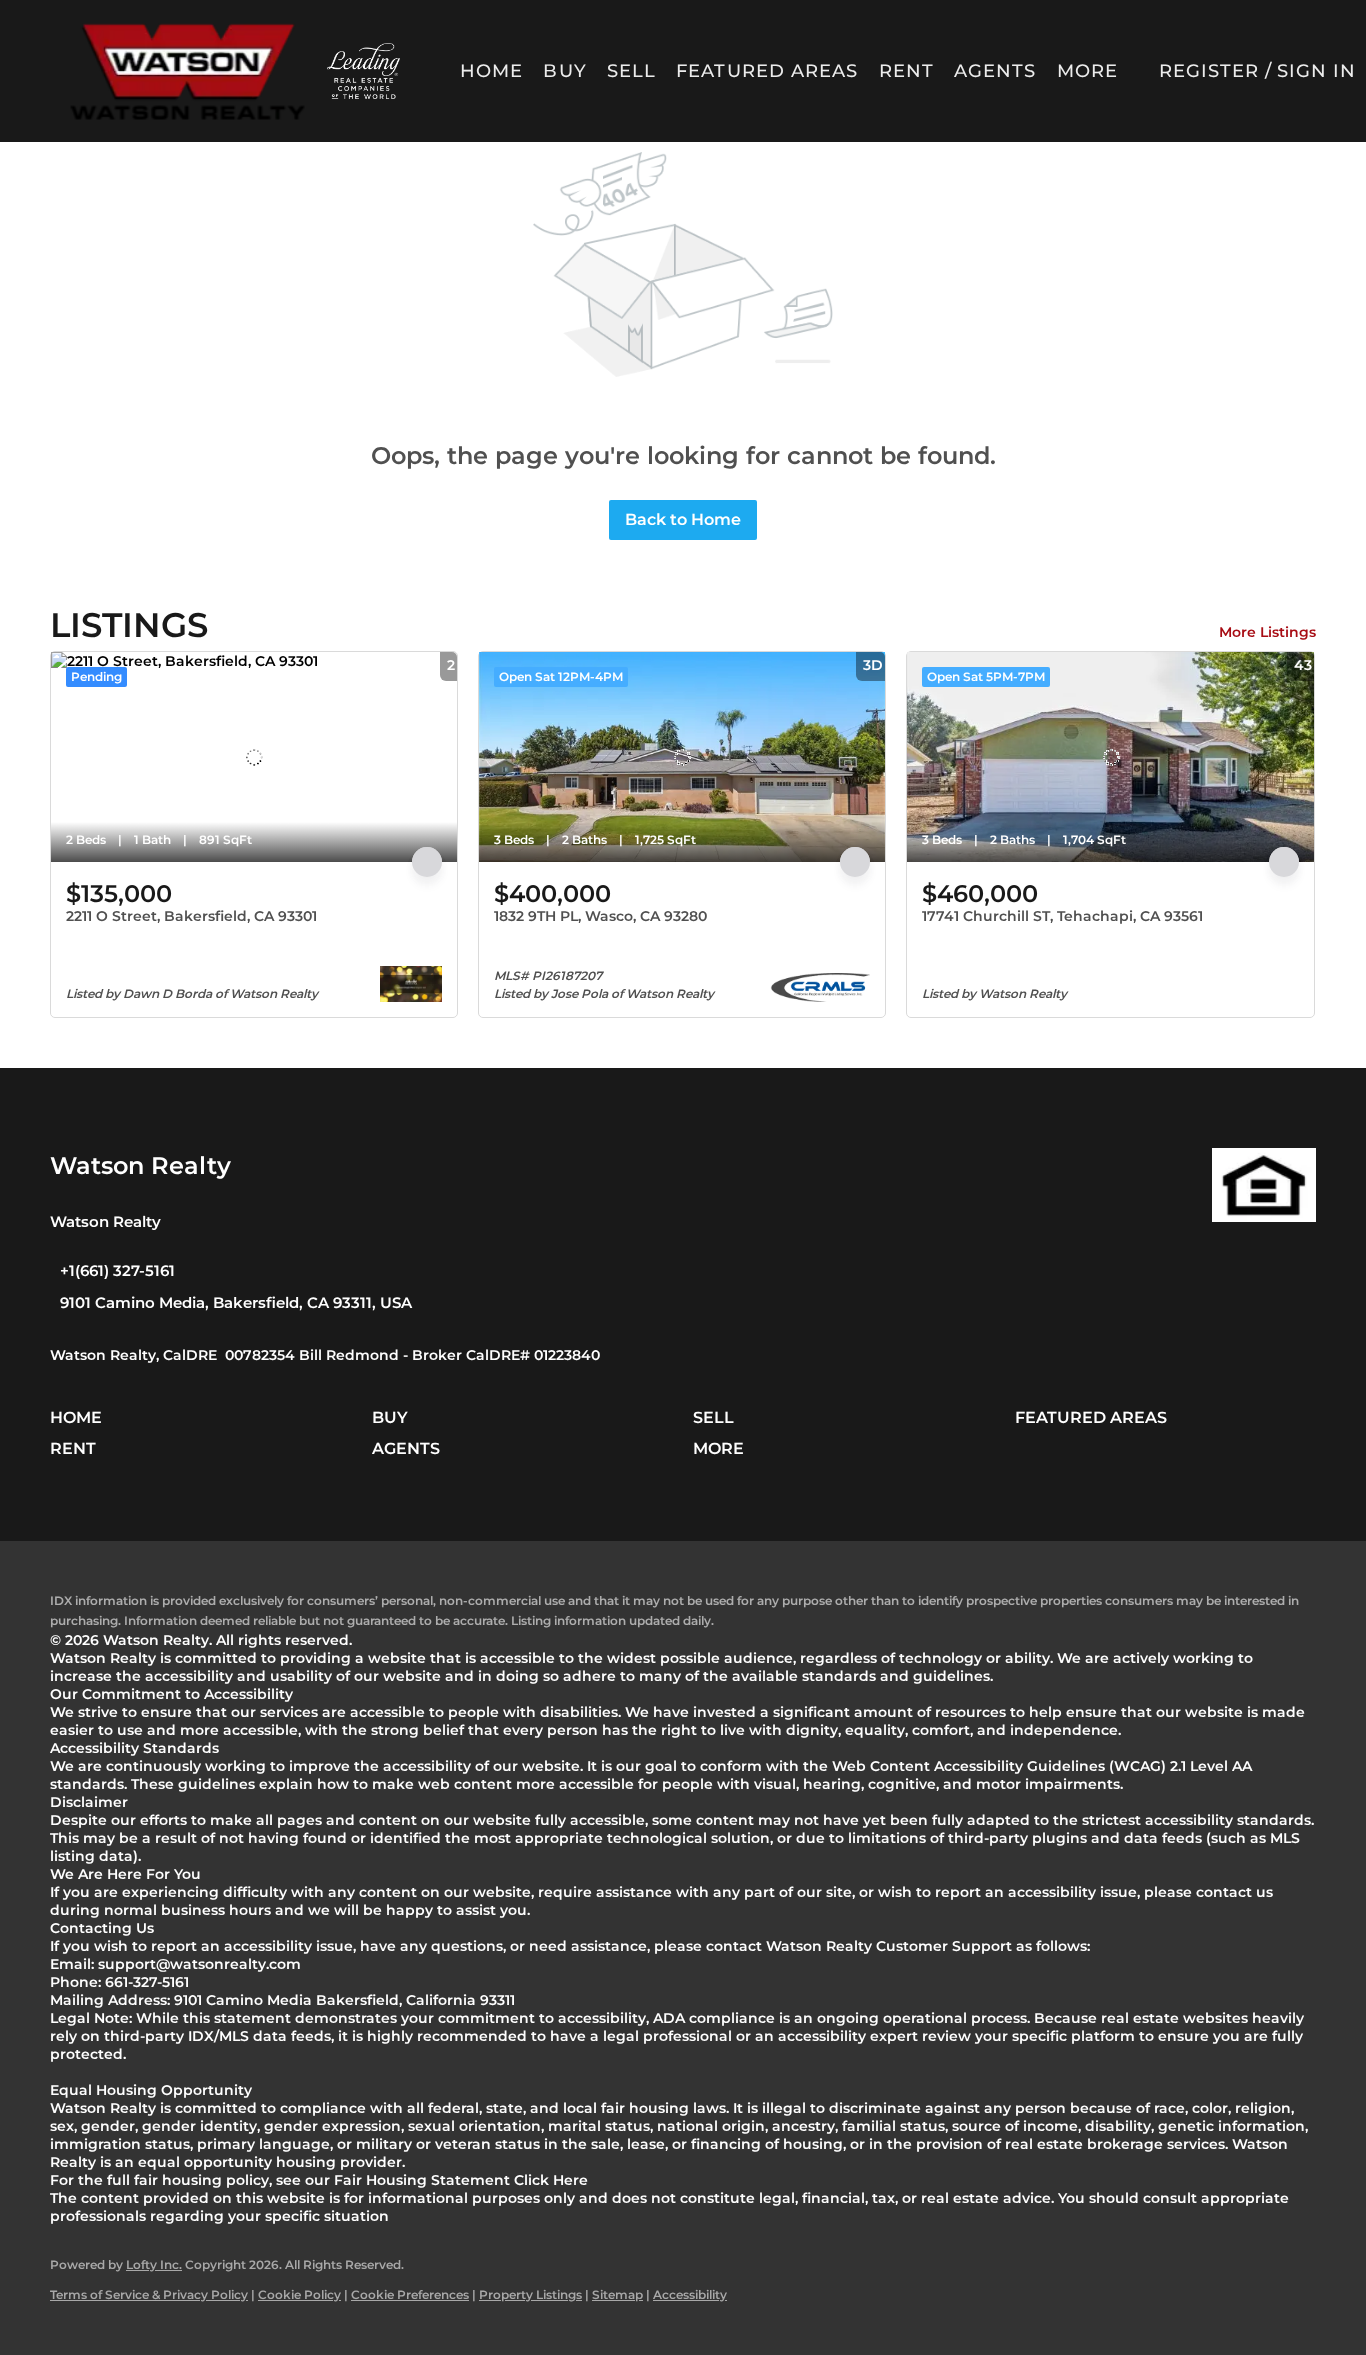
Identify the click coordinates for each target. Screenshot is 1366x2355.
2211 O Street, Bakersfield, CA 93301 (191, 916)
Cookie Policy (299, 2294)
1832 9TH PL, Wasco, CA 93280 (600, 916)
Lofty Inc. (154, 2264)
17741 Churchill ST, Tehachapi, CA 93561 (1062, 916)
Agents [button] (995, 71)
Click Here (551, 2180)
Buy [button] (564, 71)
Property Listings (530, 2294)
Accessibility (690, 2294)
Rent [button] (906, 71)
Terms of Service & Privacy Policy (149, 2294)
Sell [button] (631, 71)
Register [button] (1209, 71)
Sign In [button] (1317, 71)
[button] (187, 71)
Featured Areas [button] (767, 71)
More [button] (1087, 71)
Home (491, 71)
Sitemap (617, 2294)
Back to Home (683, 519)
